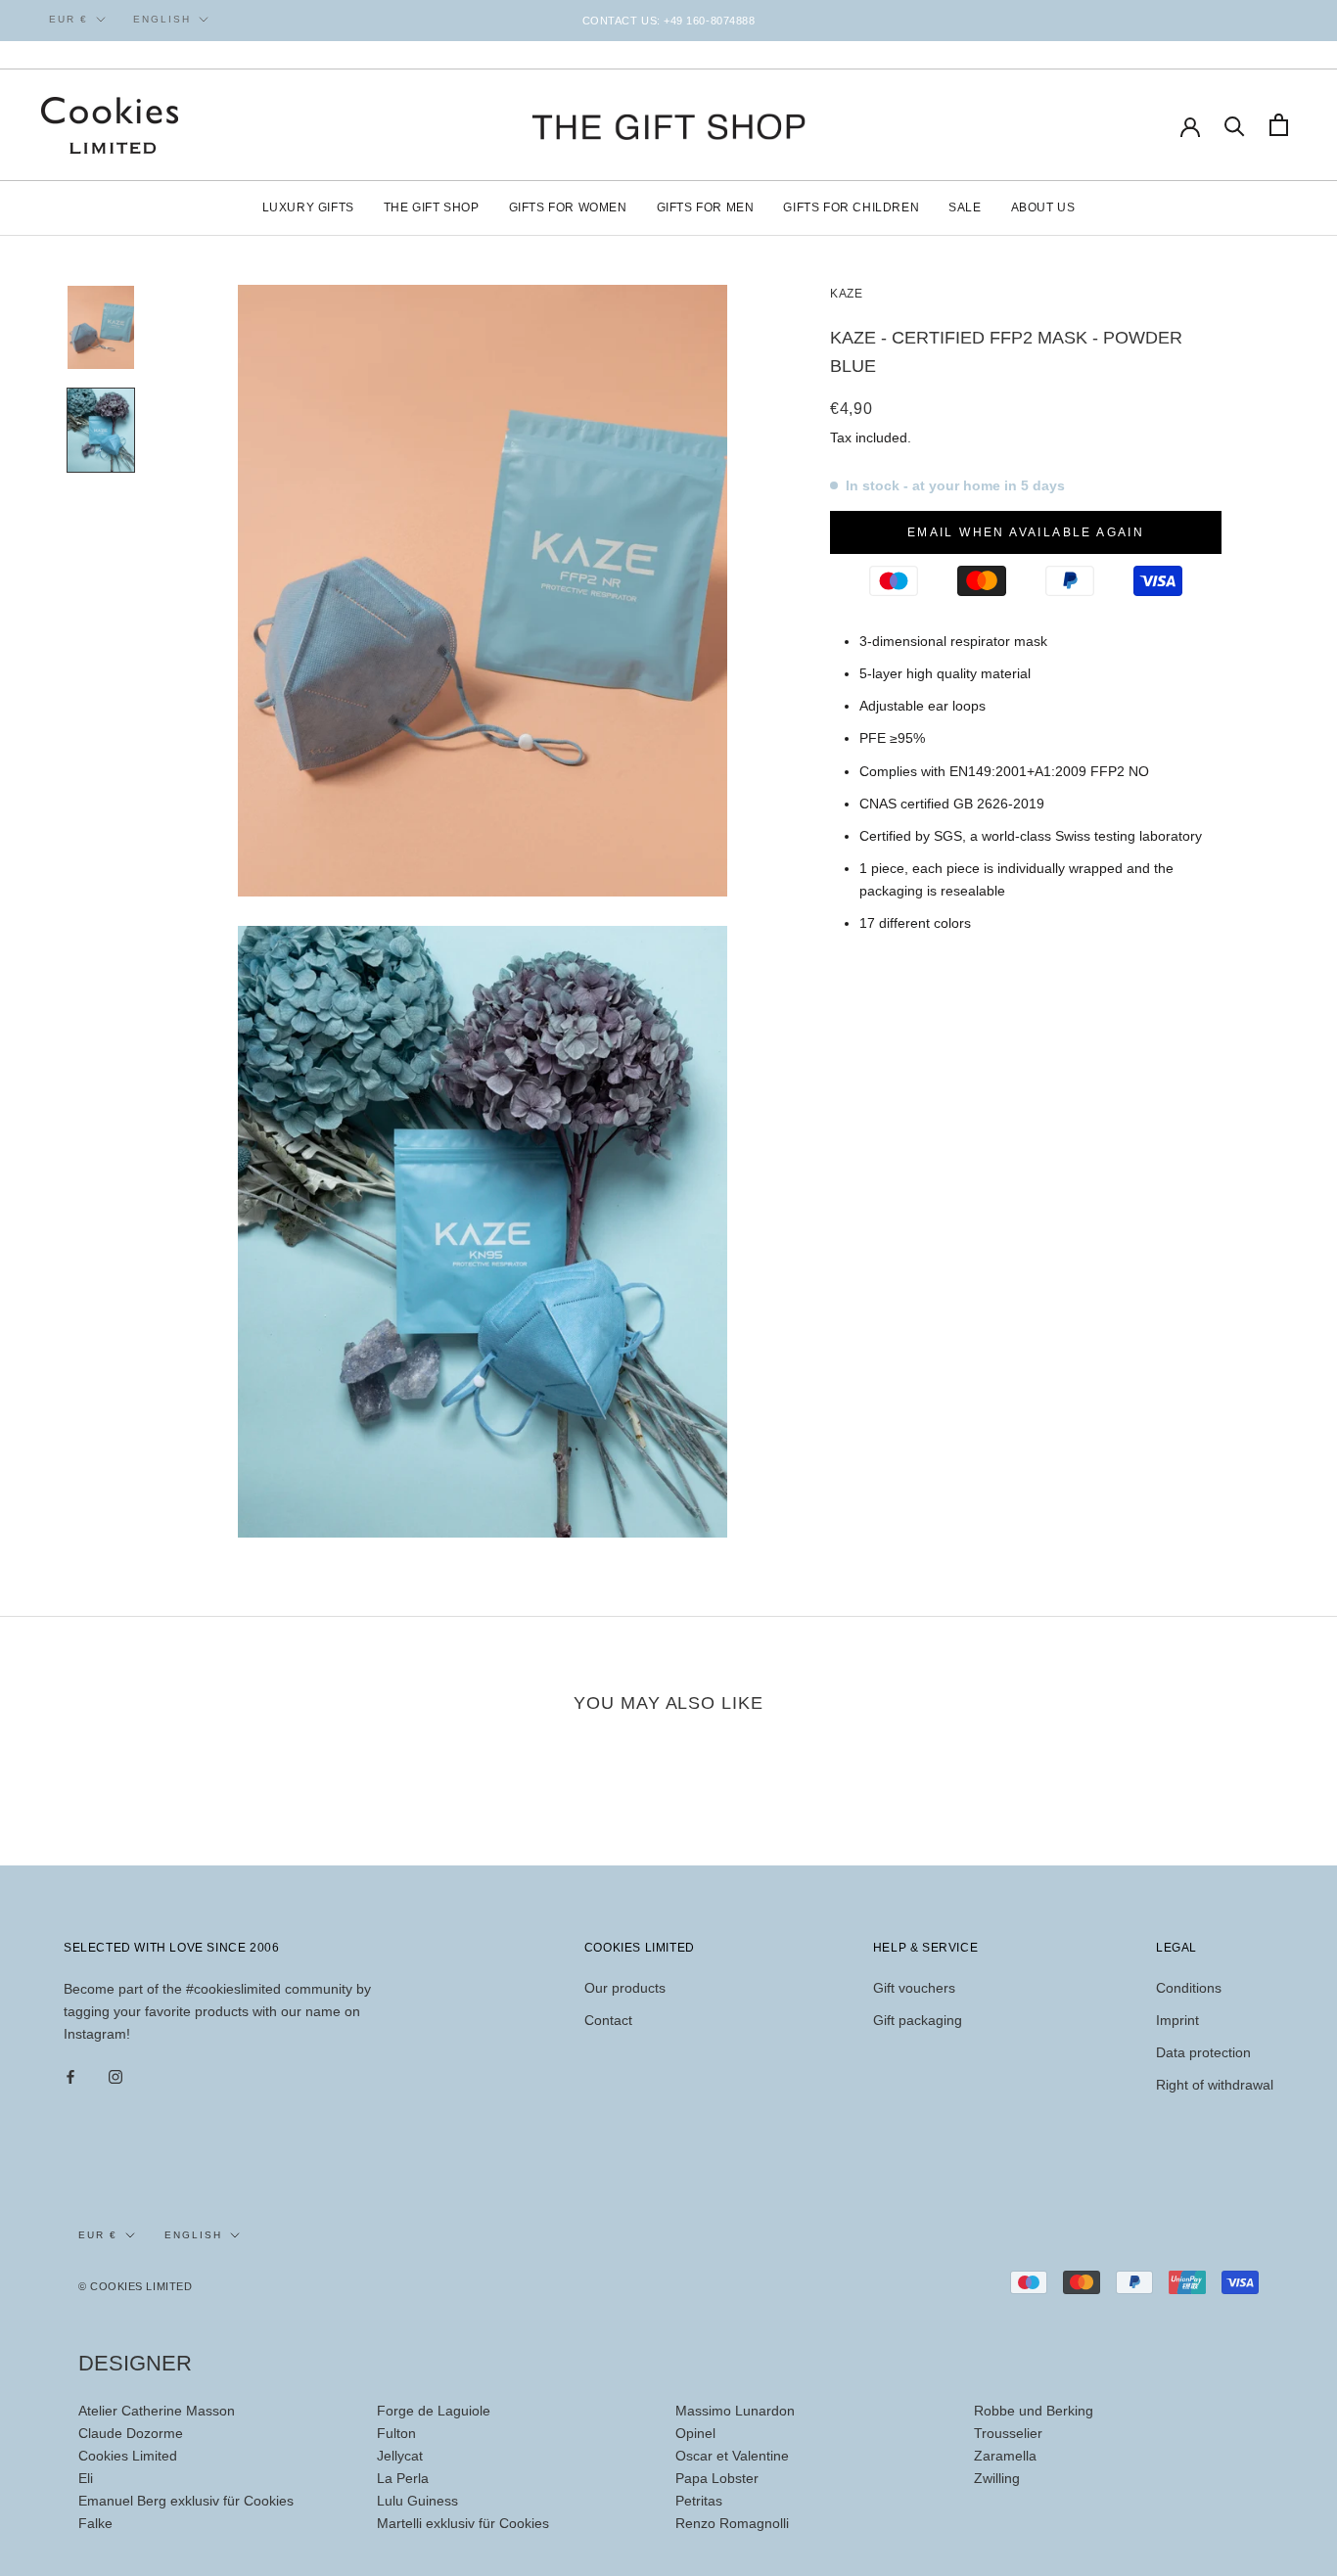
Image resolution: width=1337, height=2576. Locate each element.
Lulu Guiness (417, 2501)
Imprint (1177, 2020)
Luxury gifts (308, 207)
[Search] (1235, 125)
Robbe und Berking (1034, 2411)
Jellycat (400, 2456)
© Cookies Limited (135, 2286)
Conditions (1189, 1988)
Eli (86, 2478)
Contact (608, 2020)
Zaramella (1005, 2456)
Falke (95, 2523)
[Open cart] (1279, 125)
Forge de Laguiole (434, 2411)
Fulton (396, 2433)
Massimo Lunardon (735, 2411)
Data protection (1203, 2052)
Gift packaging (918, 2020)
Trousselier (1008, 2433)
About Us (1043, 207)
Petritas (699, 2501)
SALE (965, 207)
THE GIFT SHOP (432, 207)
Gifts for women (568, 207)
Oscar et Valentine (732, 2456)
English (162, 19)
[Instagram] (115, 2076)
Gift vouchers (914, 1988)
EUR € (69, 19)
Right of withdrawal (1215, 2085)
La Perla (403, 2478)
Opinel (695, 2433)
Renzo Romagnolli (732, 2523)
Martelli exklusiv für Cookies (463, 2523)
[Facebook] (70, 2076)
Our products (625, 1988)
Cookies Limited (128, 2456)
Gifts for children (851, 207)
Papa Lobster (717, 2478)
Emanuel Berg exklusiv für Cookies (186, 2501)
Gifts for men (706, 207)
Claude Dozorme (131, 2433)
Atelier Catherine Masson (157, 2411)
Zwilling (997, 2478)
